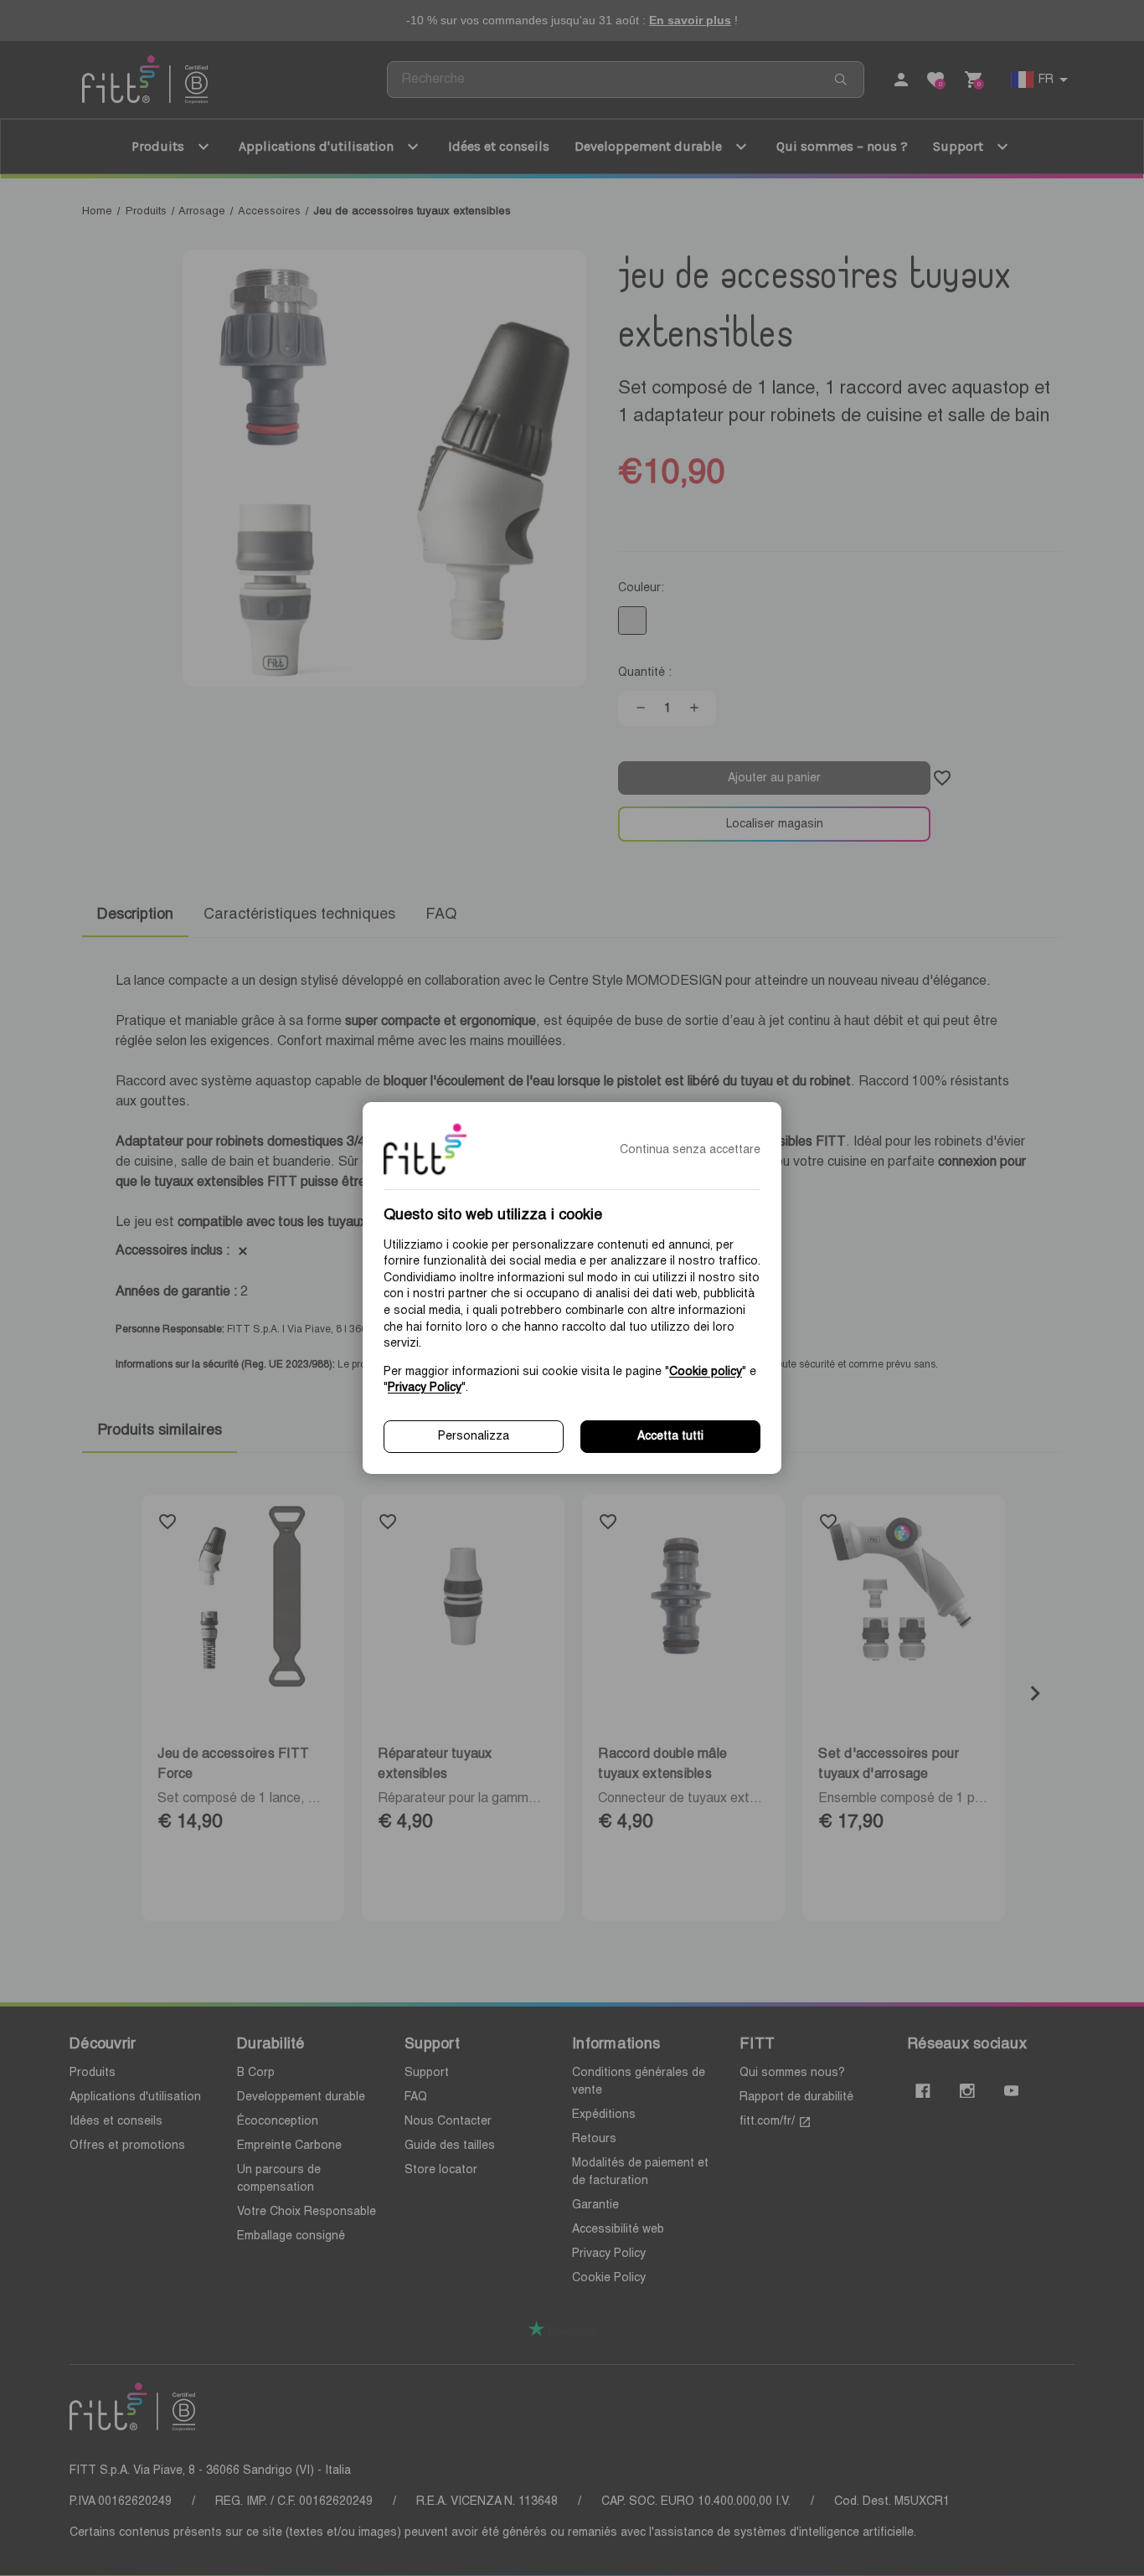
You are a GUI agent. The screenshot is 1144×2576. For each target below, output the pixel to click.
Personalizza (474, 1436)
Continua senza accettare (690, 1150)
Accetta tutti (670, 1436)
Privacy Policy (425, 1388)
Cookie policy (706, 1372)
